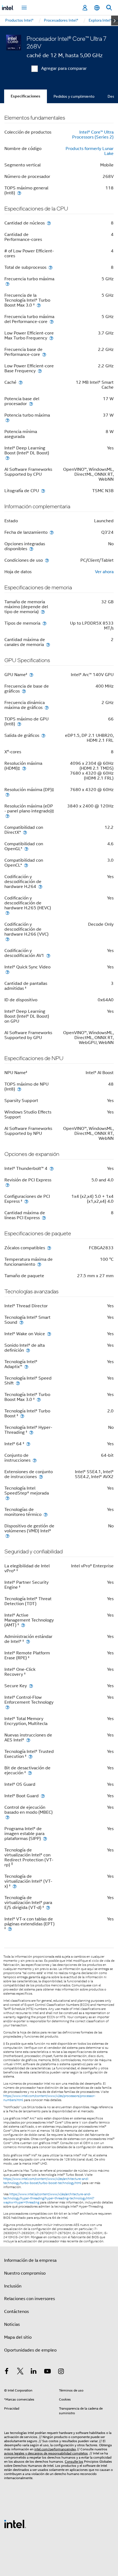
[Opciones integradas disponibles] (31, 549)
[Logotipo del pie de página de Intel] (15, 2524)
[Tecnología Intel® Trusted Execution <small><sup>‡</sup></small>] (30, 1756)
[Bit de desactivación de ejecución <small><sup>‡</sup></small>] (30, 1773)
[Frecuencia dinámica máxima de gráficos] (47, 707)
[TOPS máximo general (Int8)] (19, 193)
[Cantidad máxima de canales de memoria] (48, 644)
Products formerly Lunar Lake (90, 151)
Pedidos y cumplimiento (74, 96)
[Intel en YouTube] (47, 2372)
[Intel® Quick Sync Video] (7, 972)
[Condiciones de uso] (47, 560)
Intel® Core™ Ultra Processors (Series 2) (93, 135)
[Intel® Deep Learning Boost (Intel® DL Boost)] (7, 458)
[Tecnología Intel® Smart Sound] (21, 1322)
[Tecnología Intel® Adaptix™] (26, 1367)
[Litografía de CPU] (43, 491)
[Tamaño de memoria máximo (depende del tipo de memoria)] (43, 612)
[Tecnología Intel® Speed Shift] (18, 1383)
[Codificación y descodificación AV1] (48, 955)
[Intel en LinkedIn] (34, 2372)
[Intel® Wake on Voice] (49, 1334)
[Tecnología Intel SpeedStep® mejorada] (7, 1498)
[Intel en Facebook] (7, 2372)
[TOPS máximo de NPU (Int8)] (19, 1089)
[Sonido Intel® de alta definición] (28, 1350)
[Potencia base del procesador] (31, 404)
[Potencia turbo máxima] (7, 420)
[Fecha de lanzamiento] (52, 532)
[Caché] (21, 382)
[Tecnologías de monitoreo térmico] (46, 1514)
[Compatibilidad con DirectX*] (25, 832)
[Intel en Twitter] (20, 2372)
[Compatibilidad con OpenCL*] (26, 865)
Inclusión (13, 2286)
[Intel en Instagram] (61, 2372)
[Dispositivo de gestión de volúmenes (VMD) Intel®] (7, 1536)
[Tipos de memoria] (44, 623)
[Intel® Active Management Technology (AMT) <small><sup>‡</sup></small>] (23, 1625)
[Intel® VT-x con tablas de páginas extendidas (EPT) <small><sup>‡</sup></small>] (10, 1929)
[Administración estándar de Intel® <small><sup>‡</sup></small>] (28, 1641)
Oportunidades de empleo (30, 2350)
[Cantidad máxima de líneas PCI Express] (44, 1218)
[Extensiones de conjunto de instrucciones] (41, 1477)
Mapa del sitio (18, 2337)
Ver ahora (104, 572)
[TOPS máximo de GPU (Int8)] (19, 724)
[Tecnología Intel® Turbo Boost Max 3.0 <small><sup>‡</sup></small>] (39, 1399)
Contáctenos (16, 2312)
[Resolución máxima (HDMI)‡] (24, 768)
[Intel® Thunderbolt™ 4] (52, 1168)
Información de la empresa (30, 2260)
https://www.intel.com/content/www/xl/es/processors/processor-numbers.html (49, 2098)
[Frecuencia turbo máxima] (7, 284)
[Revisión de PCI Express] (7, 1185)
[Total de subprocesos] (50, 267)
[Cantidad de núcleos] (49, 223)
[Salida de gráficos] (43, 735)
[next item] (115, 21)
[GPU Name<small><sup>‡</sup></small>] (31, 675)
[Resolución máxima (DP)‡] (7, 794)
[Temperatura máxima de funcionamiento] (39, 1264)
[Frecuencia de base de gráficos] (24, 691)
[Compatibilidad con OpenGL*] (26, 849)
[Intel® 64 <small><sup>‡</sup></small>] (28, 1444)
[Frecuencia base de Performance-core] (44, 354)
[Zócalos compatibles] (49, 1248)
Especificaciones (26, 96)
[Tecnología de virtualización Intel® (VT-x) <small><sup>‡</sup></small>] (15, 1886)
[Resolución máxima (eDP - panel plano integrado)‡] (7, 816)
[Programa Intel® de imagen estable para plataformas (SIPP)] (45, 1838)
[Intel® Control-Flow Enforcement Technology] (7, 1707)
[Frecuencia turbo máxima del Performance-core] (52, 321)
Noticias (12, 2324)
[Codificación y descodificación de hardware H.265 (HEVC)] (7, 913)
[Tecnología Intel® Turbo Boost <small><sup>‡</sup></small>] (22, 1416)
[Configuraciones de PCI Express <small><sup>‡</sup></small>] (26, 1201)
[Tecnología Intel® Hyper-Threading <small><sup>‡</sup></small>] (31, 1432)
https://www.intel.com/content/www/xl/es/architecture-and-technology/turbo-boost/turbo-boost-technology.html (46, 2181)
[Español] (97, 8)
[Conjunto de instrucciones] (35, 1460)
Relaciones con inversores (29, 2299)
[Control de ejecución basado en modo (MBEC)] (7, 1817)
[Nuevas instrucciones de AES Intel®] (28, 1740)
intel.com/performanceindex (55, 2449)
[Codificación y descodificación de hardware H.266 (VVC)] (7, 939)
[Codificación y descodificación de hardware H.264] (40, 886)
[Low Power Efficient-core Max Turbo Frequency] (51, 338)
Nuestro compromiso (25, 2273)
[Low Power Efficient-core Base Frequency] (40, 371)
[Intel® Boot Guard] (43, 1796)
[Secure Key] (31, 1686)
